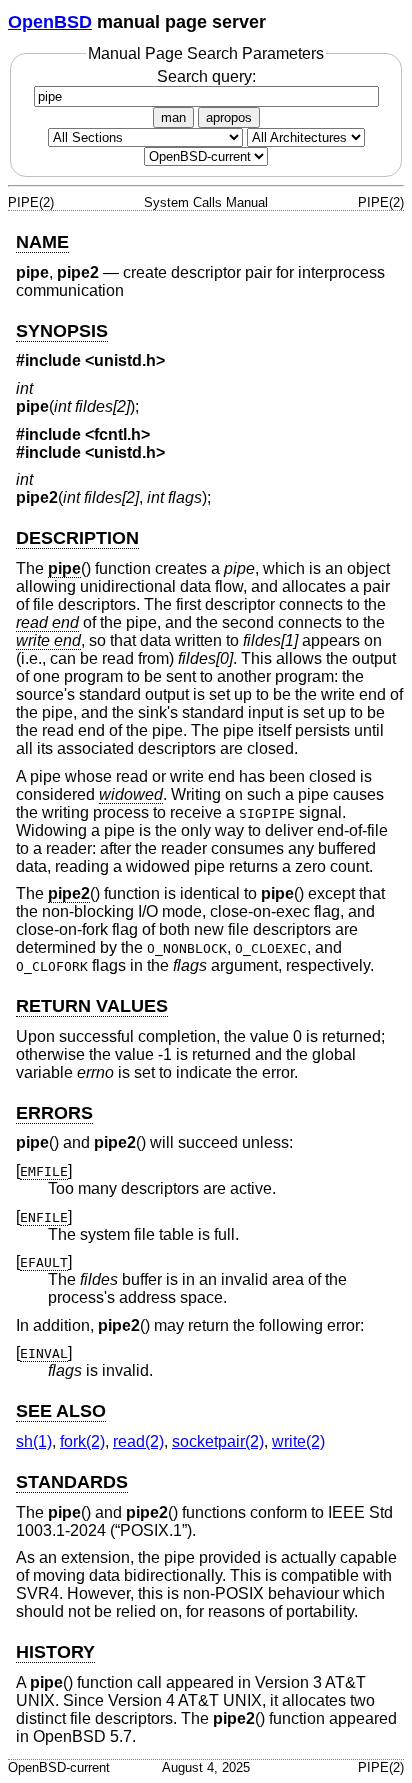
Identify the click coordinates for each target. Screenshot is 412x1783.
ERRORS (54, 1113)
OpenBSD (50, 22)
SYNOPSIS (62, 331)
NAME (42, 242)
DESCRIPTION (77, 538)
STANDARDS (72, 1482)
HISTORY (55, 1652)
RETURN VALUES (92, 1006)
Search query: (206, 76)
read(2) (138, 1441)
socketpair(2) (218, 1441)
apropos (229, 117)
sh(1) (34, 1441)
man (173, 117)
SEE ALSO (61, 1411)
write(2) (298, 1441)
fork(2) (82, 1441)
